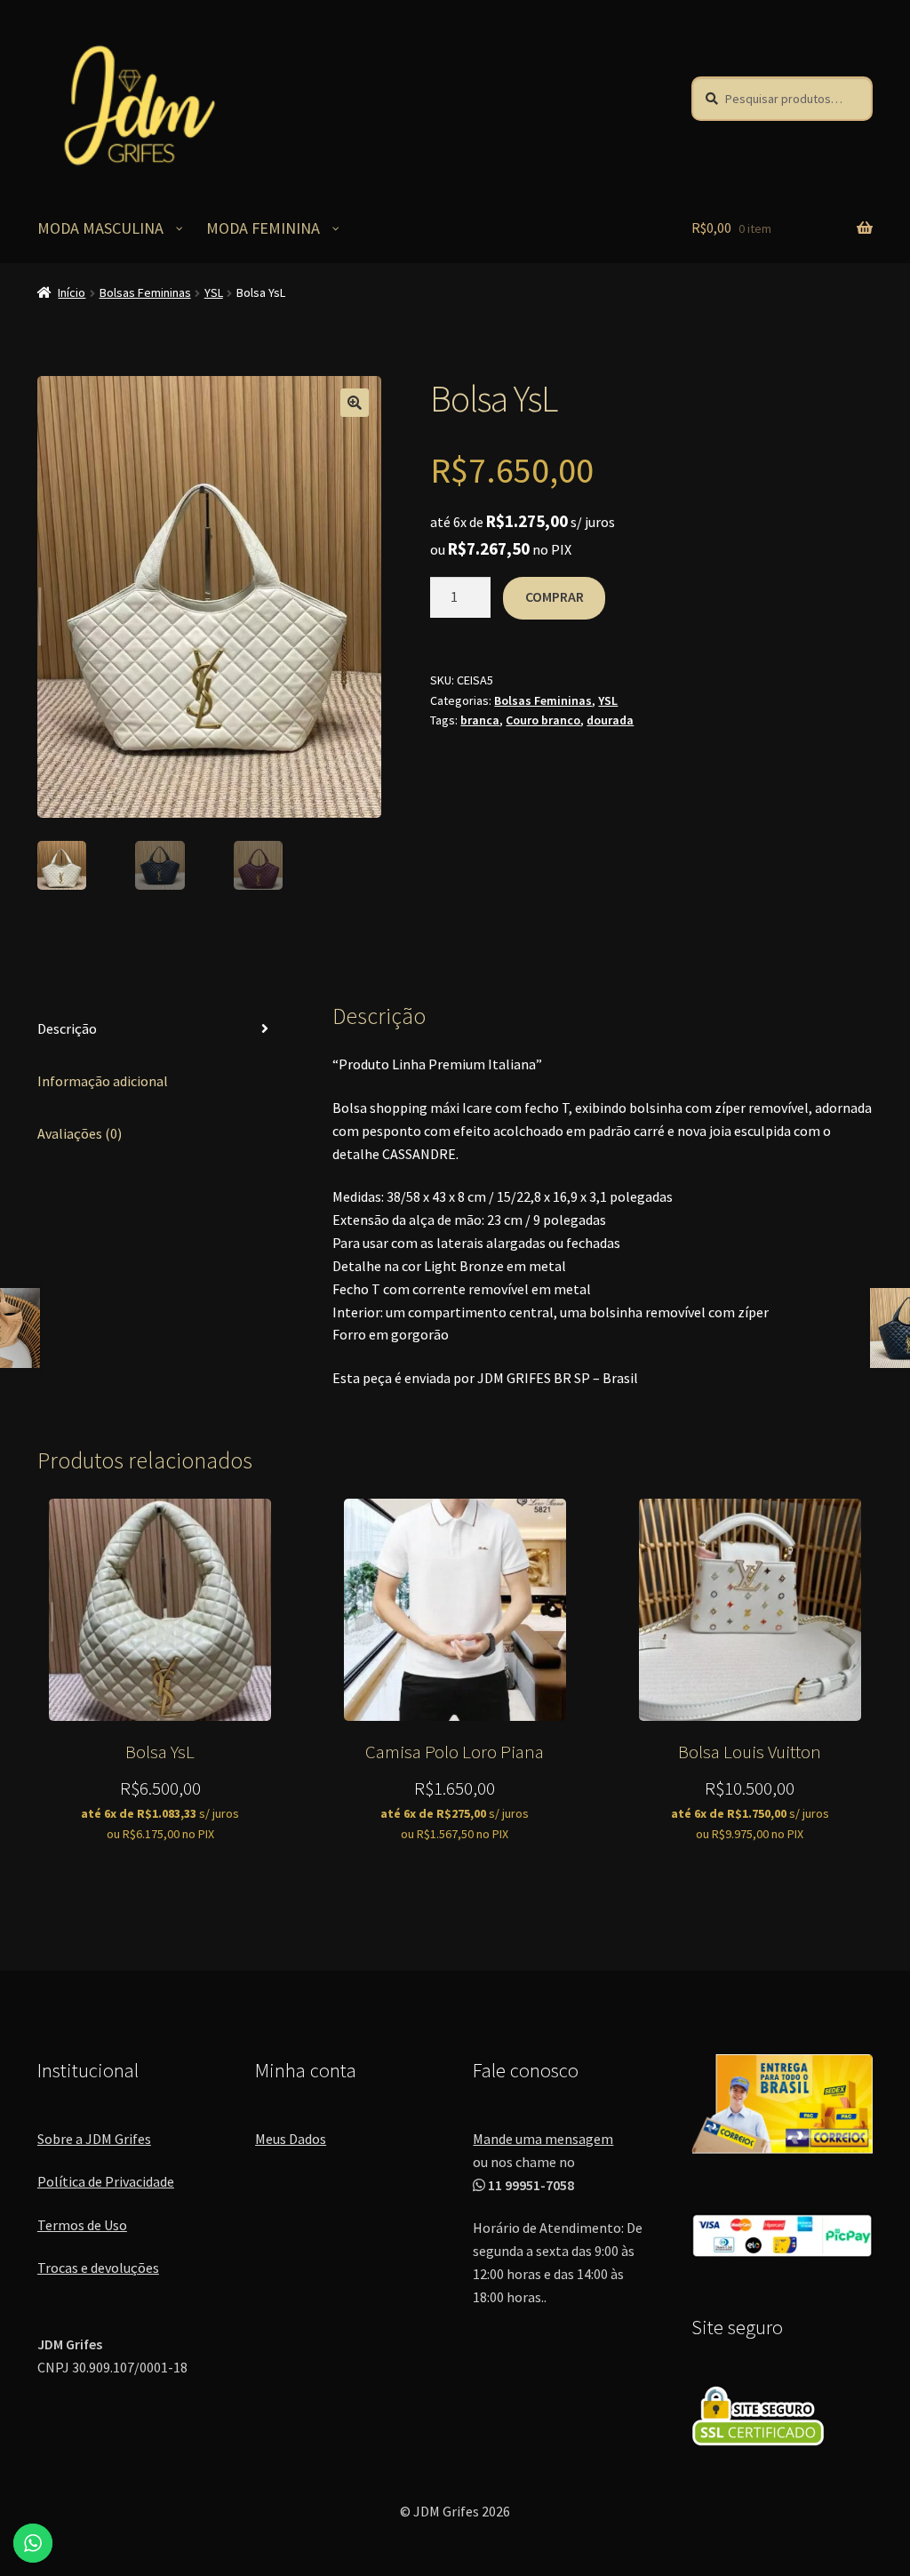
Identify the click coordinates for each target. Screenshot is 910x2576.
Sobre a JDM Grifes (94, 2139)
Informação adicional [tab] (103, 1081)
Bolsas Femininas (145, 292)
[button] (355, 403)
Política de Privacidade (106, 2181)
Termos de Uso (82, 2225)
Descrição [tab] (67, 1028)
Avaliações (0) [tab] (80, 1133)
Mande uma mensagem (543, 2139)
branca (480, 720)
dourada (610, 720)
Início (72, 292)
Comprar (555, 596)
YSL (214, 292)
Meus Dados (291, 2139)
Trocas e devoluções (98, 2268)
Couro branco (543, 720)
